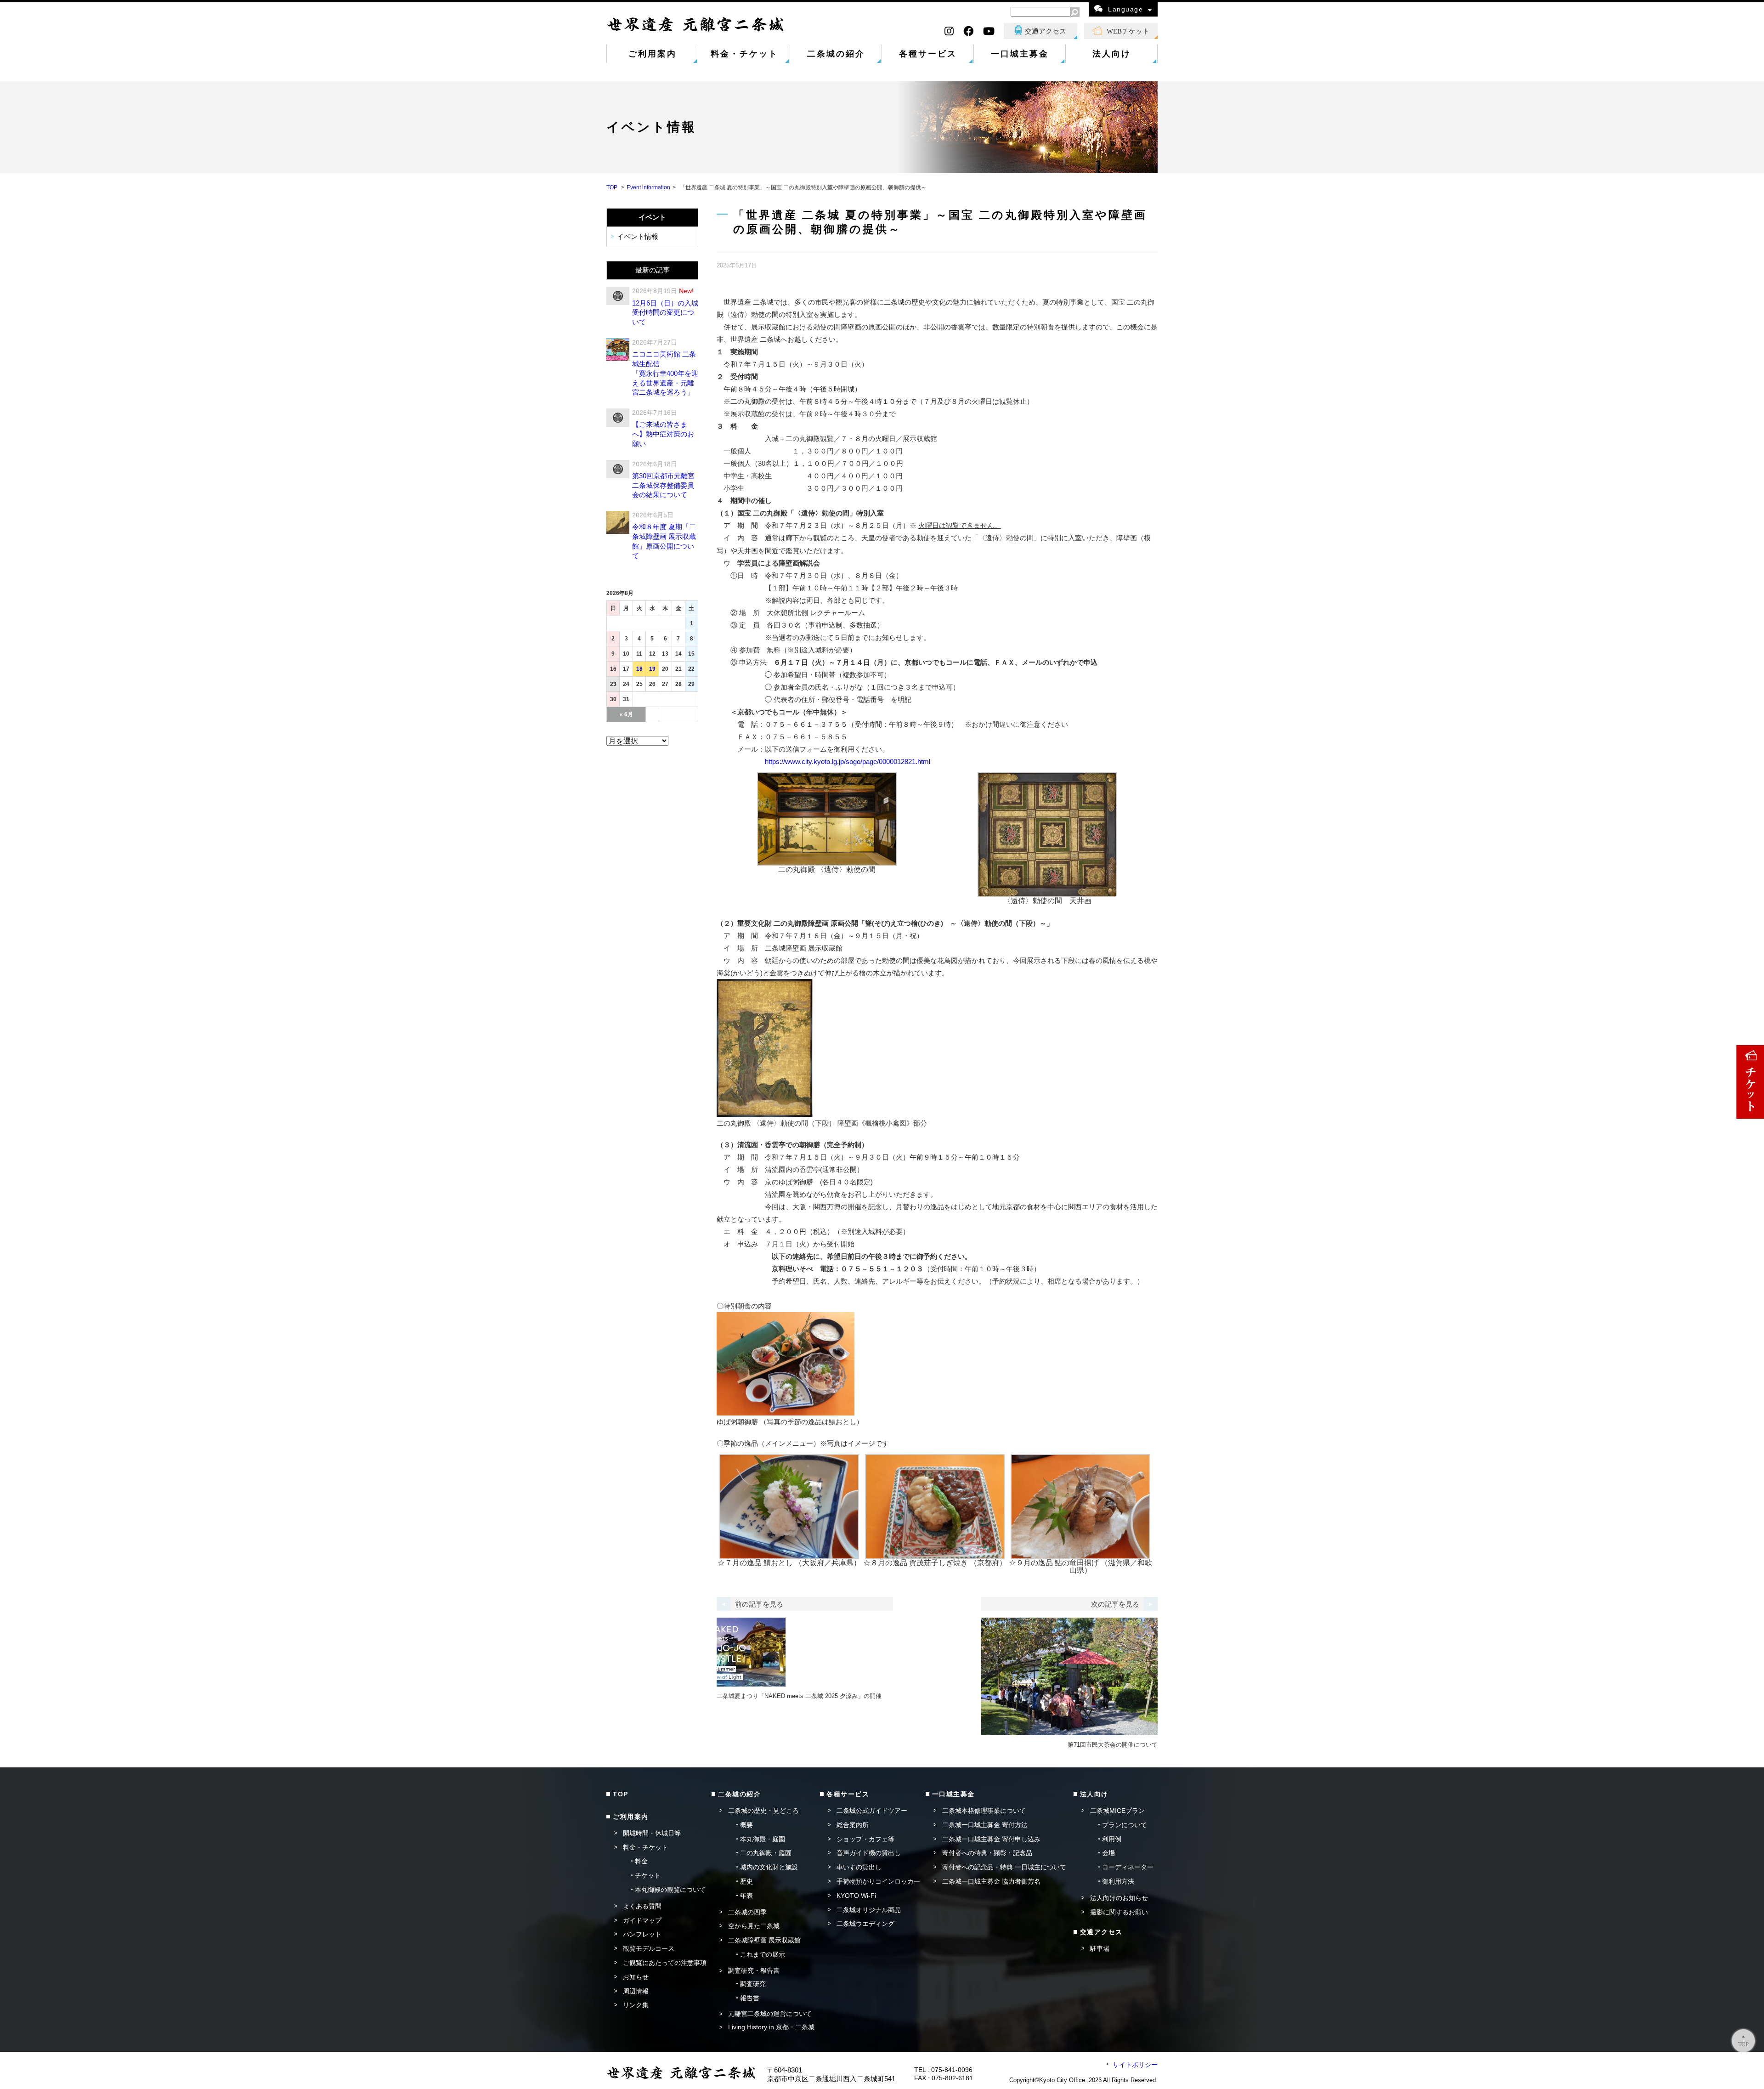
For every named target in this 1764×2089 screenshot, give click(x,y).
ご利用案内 (653, 54)
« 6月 (626, 714)
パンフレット (642, 1934)
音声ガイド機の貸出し (869, 1853)
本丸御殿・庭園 (763, 1839)
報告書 (750, 1998)
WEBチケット (1128, 31)
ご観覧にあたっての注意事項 (665, 1963)
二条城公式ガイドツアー (872, 1811)
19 (652, 669)
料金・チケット (744, 54)
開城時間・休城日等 (652, 1833)
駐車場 (1100, 1948)
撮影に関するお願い (1119, 1912)
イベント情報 (638, 237)
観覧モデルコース (649, 1948)
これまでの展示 (763, 1954)
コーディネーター (1128, 1867)
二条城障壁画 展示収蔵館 (764, 1940)
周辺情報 (636, 1991)
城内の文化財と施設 (769, 1867)
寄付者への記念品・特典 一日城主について (1004, 1867)
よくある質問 (642, 1906)
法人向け (1112, 54)
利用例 (1112, 1839)
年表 (746, 1896)
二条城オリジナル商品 (869, 1910)
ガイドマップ (642, 1920)
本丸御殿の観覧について (670, 1890)
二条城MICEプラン (1117, 1811)
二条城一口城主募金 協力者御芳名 (991, 1881)
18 (639, 669)
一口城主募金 (1020, 54)
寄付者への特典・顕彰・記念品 (987, 1853)
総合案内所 (853, 1825)
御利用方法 (1118, 1881)
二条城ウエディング (865, 1924)
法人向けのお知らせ (1119, 1898)
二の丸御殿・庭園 (766, 1853)
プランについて (1125, 1825)
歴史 (746, 1881)
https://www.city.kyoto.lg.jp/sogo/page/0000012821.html (848, 761)
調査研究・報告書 (754, 1970)
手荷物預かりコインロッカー (878, 1881)
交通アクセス (1046, 31)
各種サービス (928, 54)
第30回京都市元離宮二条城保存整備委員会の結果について (663, 485)
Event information (648, 187)
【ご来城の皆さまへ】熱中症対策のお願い (663, 434)
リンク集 (636, 2005)
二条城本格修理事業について (984, 1811)
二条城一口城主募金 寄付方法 (985, 1825)
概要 (746, 1825)
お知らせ (636, 1977)
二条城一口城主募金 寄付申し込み (991, 1839)
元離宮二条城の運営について (770, 2014)
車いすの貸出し (859, 1867)
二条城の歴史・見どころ (763, 1811)
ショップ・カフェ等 (865, 1839)
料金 (641, 1861)
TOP (612, 187)
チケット (648, 1875)
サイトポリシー (1135, 2065)
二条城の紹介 (836, 54)
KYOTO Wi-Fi (856, 1896)
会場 (1108, 1853)
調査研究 (753, 1984)
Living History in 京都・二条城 (771, 2027)
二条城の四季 (747, 1912)
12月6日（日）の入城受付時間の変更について (665, 313)
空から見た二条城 (754, 1926)
